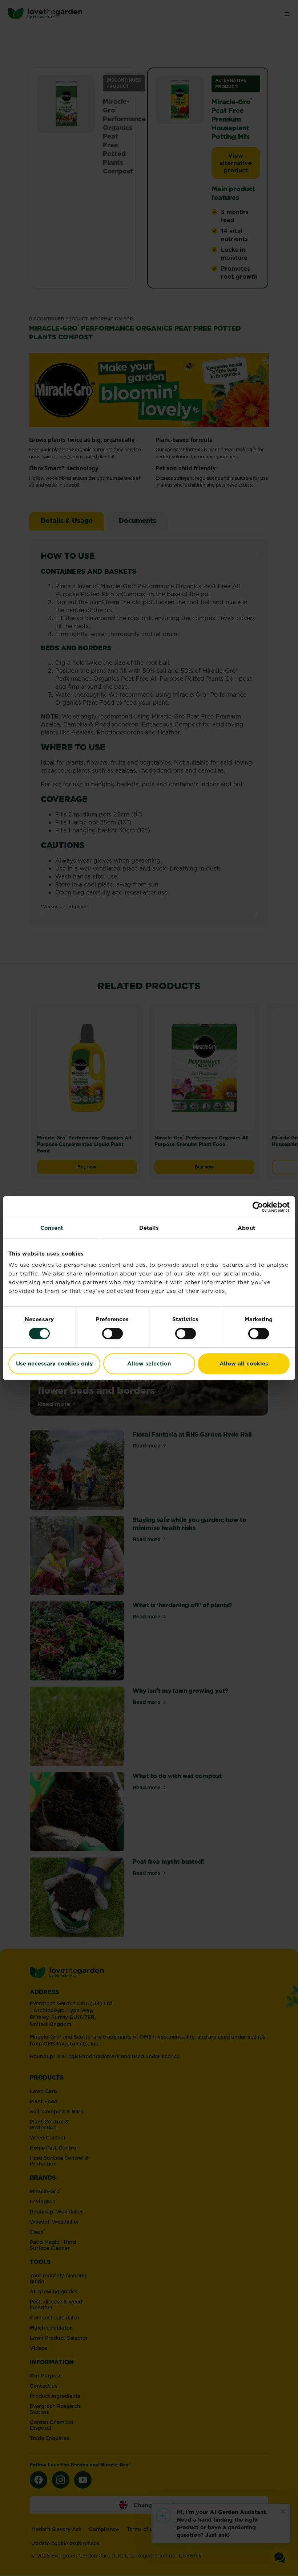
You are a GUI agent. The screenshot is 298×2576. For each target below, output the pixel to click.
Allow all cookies (244, 1363)
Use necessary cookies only (55, 1363)
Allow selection (149, 1363)
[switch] (112, 1334)
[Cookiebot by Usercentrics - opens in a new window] (258, 1207)
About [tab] (246, 1228)
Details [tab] (149, 1228)
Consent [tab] (52, 1228)
